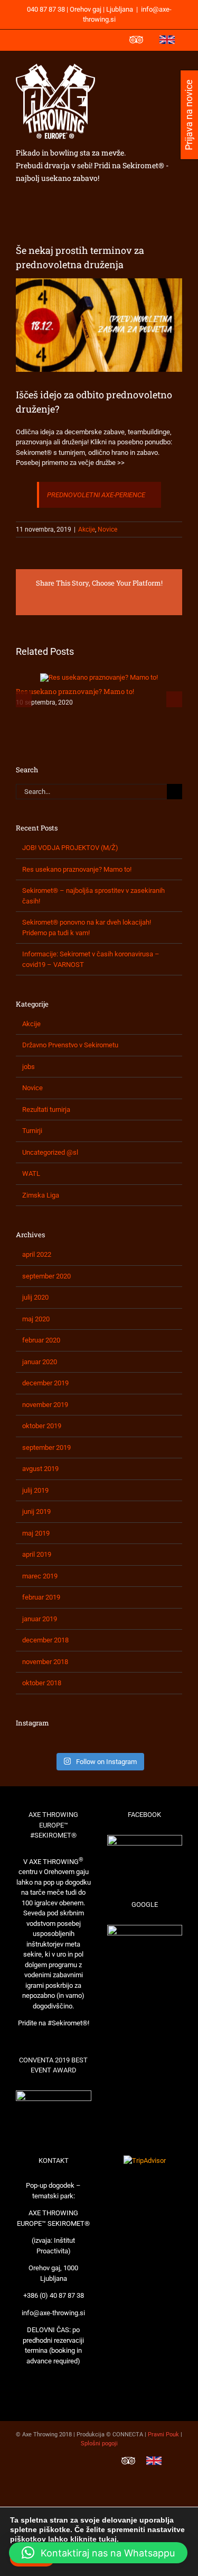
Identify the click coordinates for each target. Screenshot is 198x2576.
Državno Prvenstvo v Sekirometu (70, 1045)
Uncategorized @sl (50, 1152)
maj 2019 (36, 1533)
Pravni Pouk (163, 2435)
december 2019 (45, 1383)
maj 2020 (36, 1319)
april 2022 (37, 1254)
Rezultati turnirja (46, 1109)
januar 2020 (40, 1362)
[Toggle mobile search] (159, 67)
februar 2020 (41, 1340)
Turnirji (32, 1131)
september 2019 (46, 1447)
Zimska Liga (41, 1195)
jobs (29, 1067)
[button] (98, 2553)
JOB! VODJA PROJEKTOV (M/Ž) (70, 848)
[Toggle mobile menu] (178, 67)
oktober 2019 (42, 1426)
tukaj (108, 2539)
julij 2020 (35, 1297)
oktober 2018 (42, 1683)
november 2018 (45, 1662)
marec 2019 (40, 1576)
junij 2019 (36, 1511)
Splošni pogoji (99, 2443)
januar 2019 (40, 1619)
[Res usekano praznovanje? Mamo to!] (99, 677)
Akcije (87, 529)
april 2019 (37, 1554)
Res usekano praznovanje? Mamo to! (75, 691)
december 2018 (45, 1640)
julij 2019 (35, 1490)
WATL (31, 1173)
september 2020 (46, 1276)
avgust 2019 (40, 1469)
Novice (107, 529)
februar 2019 (41, 1597)
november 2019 (45, 1405)
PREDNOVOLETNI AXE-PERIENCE (96, 495)
